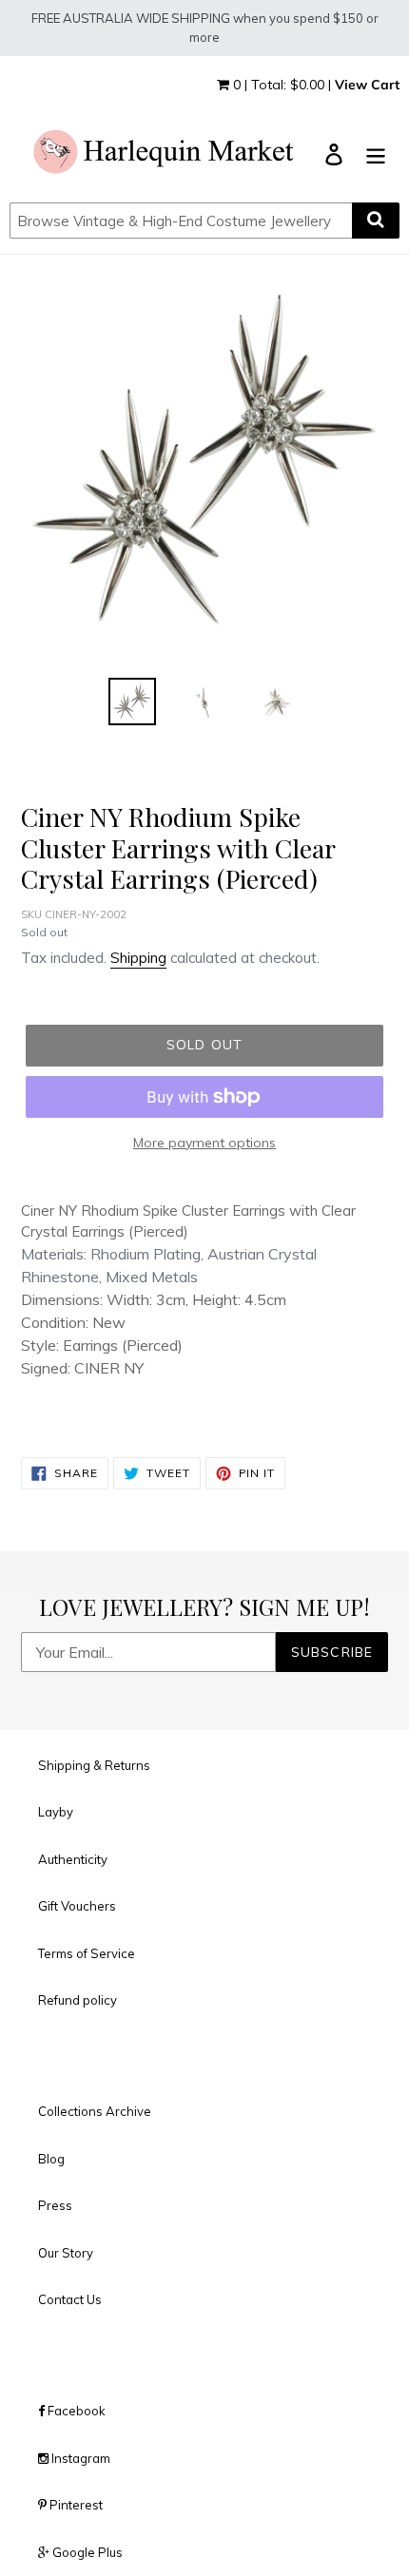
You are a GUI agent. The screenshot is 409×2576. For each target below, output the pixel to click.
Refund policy (78, 2000)
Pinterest (75, 2505)
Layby (56, 1812)
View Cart (367, 85)
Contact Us (70, 2299)
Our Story (66, 2253)
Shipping (138, 958)
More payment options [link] (204, 1143)
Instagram (79, 2458)
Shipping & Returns (94, 1765)
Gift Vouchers (77, 1906)
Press (55, 2205)
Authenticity (73, 1859)
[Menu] (376, 154)
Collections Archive (95, 2111)
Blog (51, 2159)
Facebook (75, 2411)
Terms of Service (87, 1953)
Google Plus (86, 2552)
